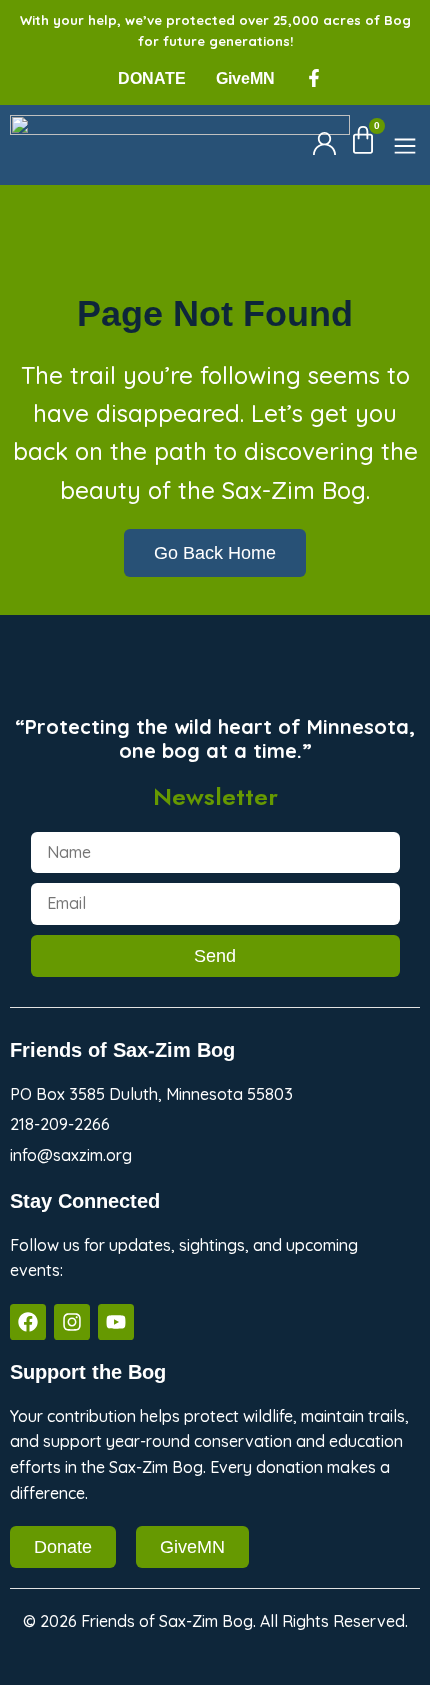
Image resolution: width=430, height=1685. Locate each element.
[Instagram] (72, 1322)
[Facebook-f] (314, 78)
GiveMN (245, 78)
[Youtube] (116, 1322)
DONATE (152, 78)
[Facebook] (28, 1322)
